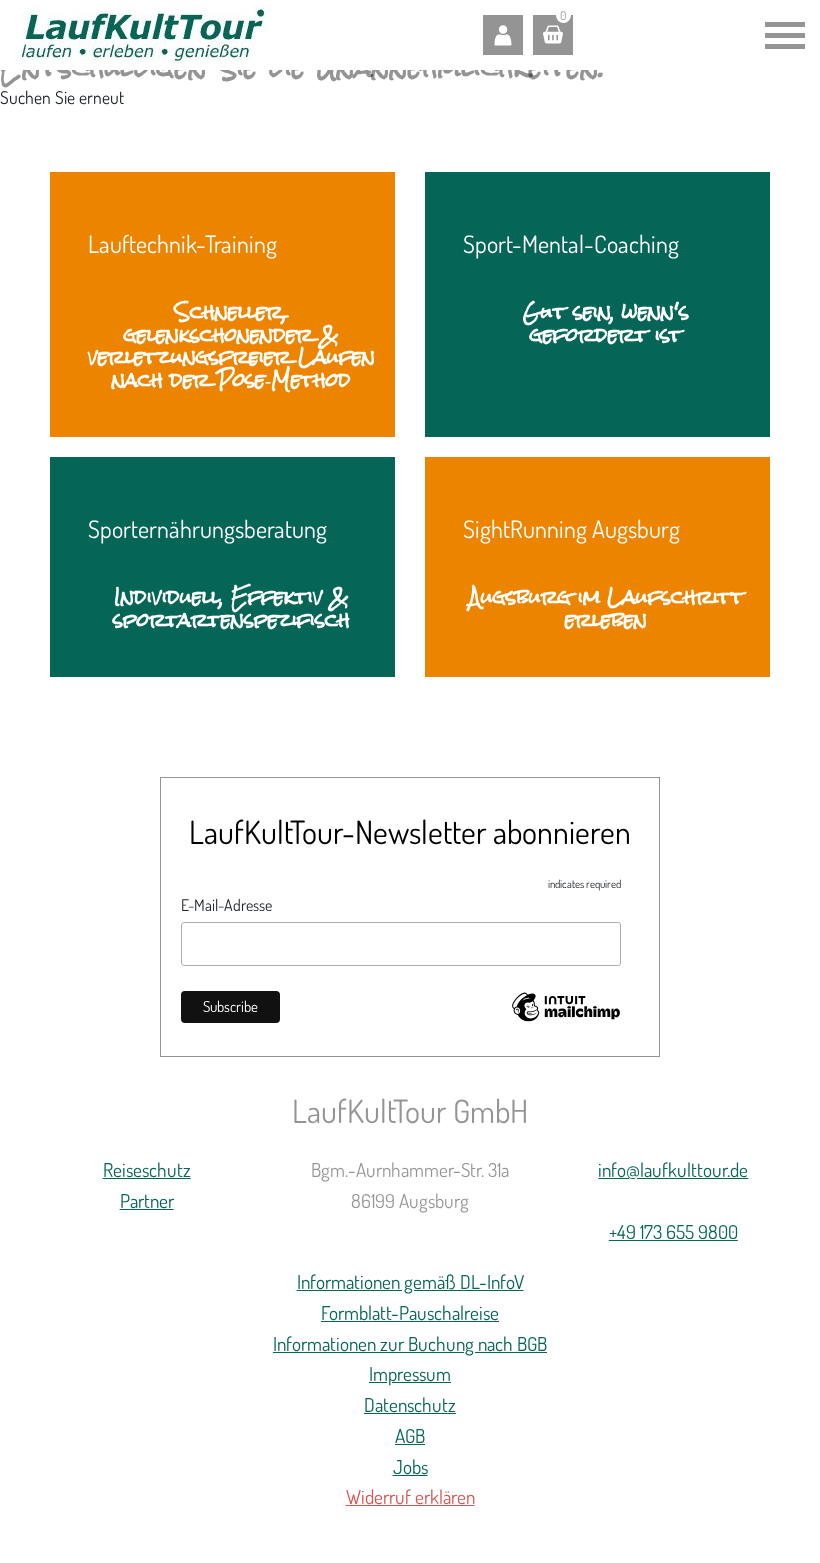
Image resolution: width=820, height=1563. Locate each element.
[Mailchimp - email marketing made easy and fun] (566, 1011)
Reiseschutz (147, 1169)
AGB (410, 1435)
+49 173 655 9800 (673, 1231)
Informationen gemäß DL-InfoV (410, 1281)
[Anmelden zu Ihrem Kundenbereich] (503, 35)
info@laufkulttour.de (673, 1169)
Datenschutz (410, 1404)
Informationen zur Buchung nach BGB (410, 1343)
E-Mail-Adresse (226, 905)
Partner (147, 1200)
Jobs (410, 1466)
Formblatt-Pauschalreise (410, 1312)
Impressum (410, 1373)
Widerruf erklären (410, 1496)
